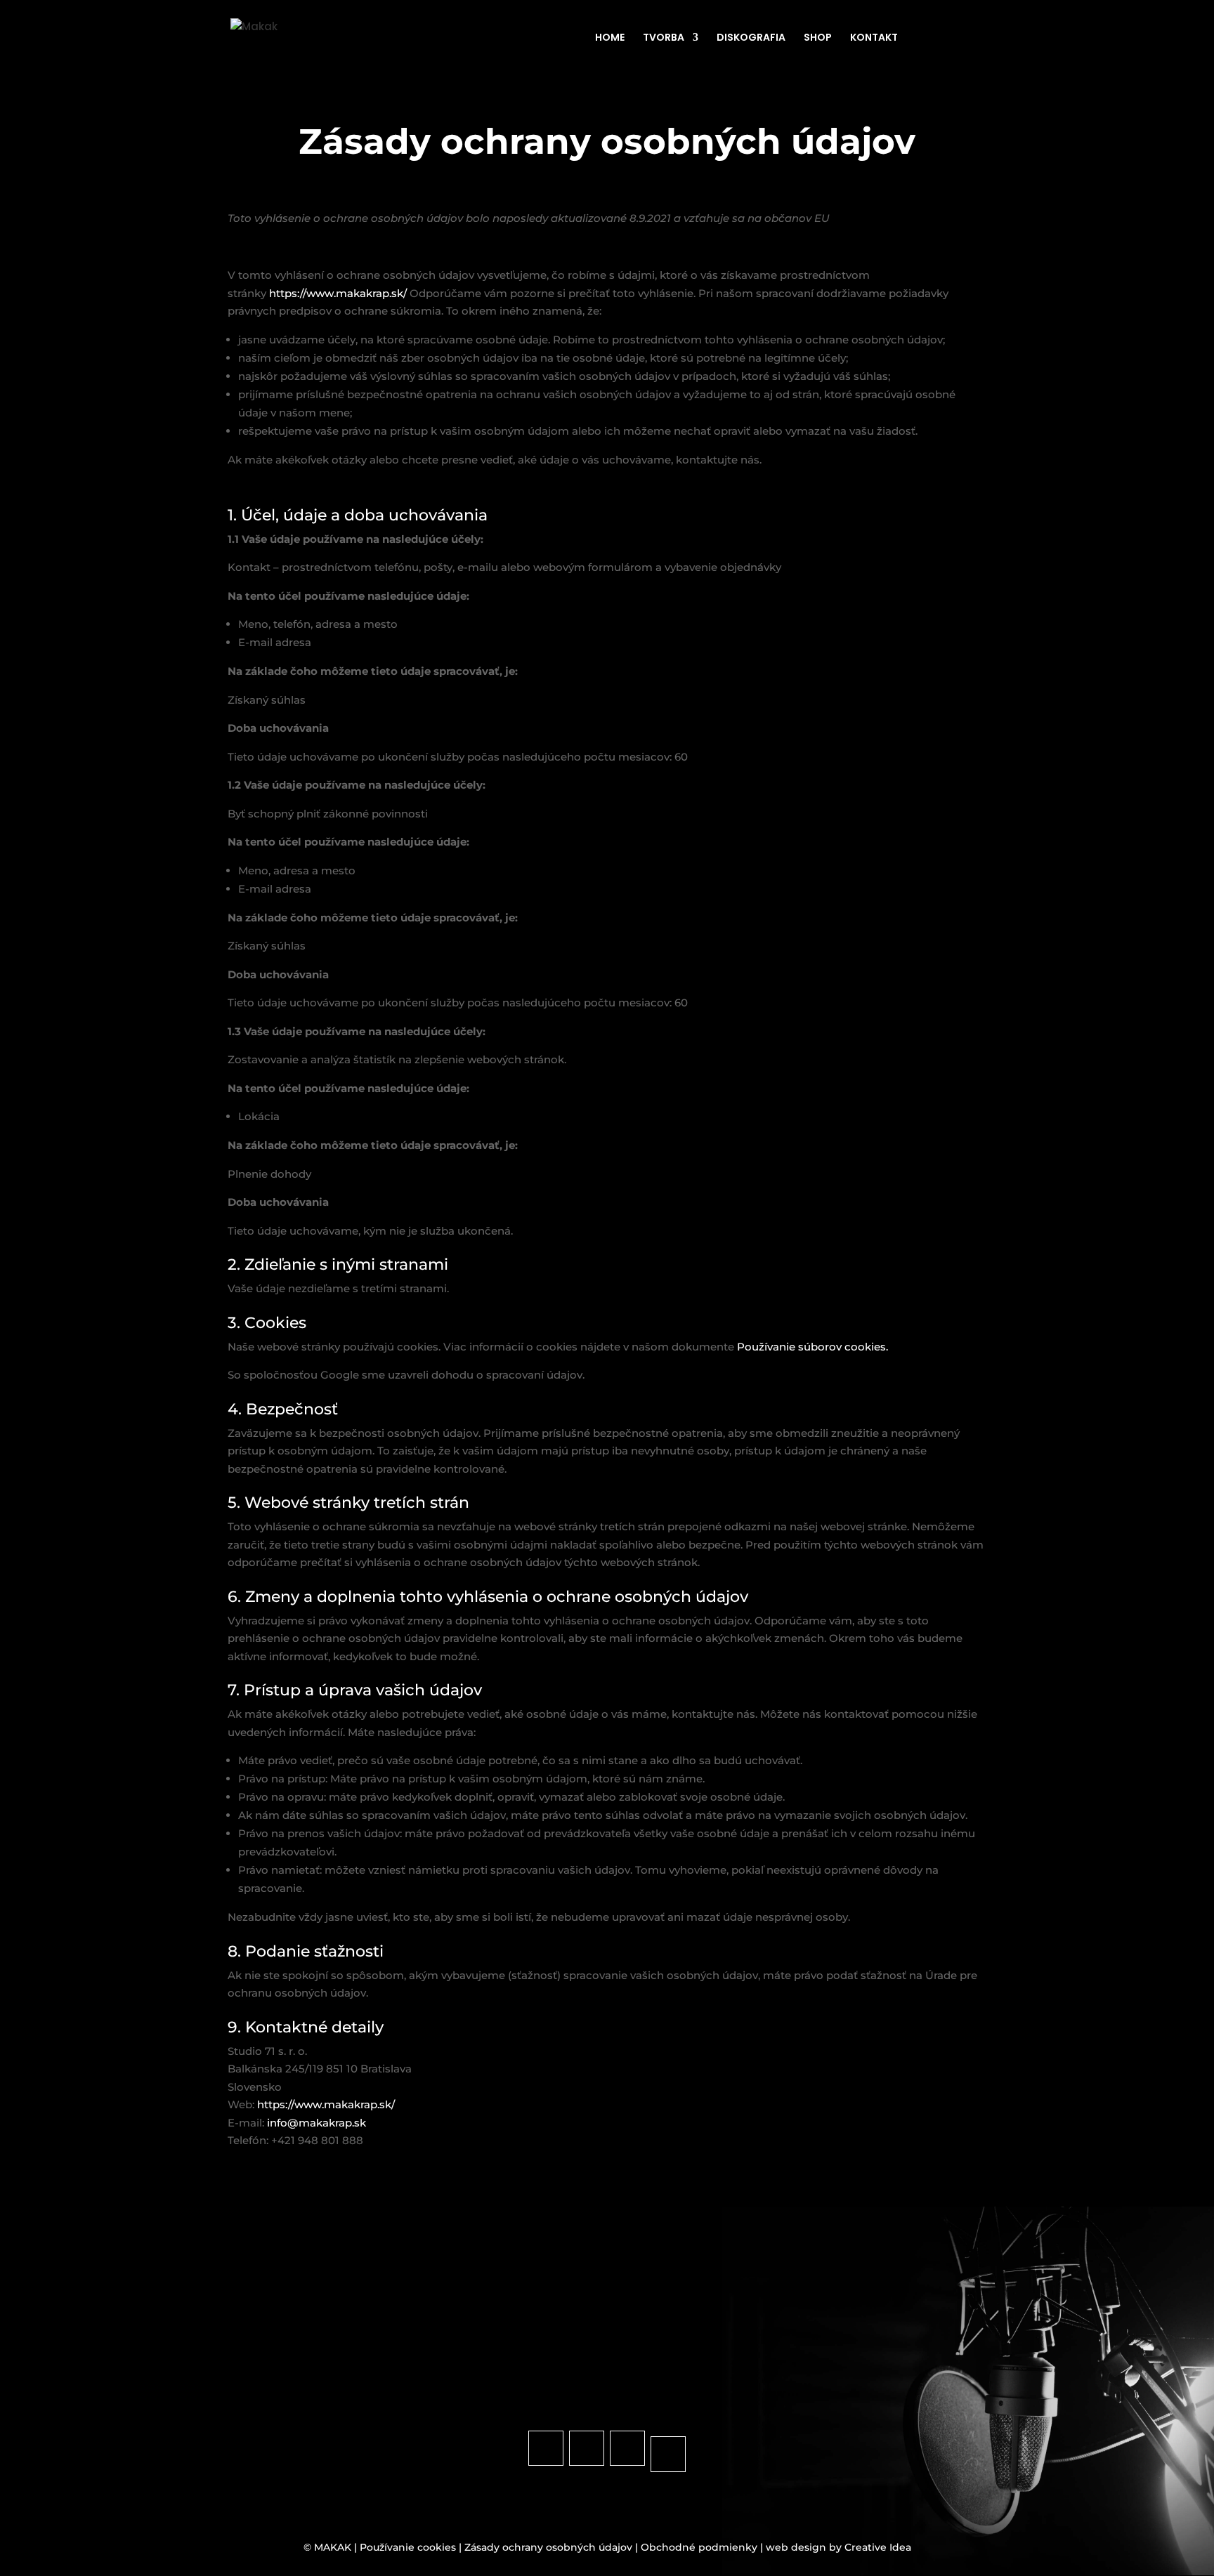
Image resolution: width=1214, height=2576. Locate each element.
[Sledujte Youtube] (627, 2448)
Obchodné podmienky (699, 2547)
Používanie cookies (408, 2547)
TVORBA (664, 38)
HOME (610, 38)
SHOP (818, 38)
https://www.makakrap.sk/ (339, 293)
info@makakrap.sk (316, 2123)
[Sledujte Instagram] (587, 2448)
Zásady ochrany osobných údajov (548, 2547)
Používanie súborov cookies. (812, 1347)
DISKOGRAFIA (751, 38)
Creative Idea (878, 2547)
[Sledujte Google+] (668, 2454)
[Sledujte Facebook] (546, 2448)
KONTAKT (874, 38)
